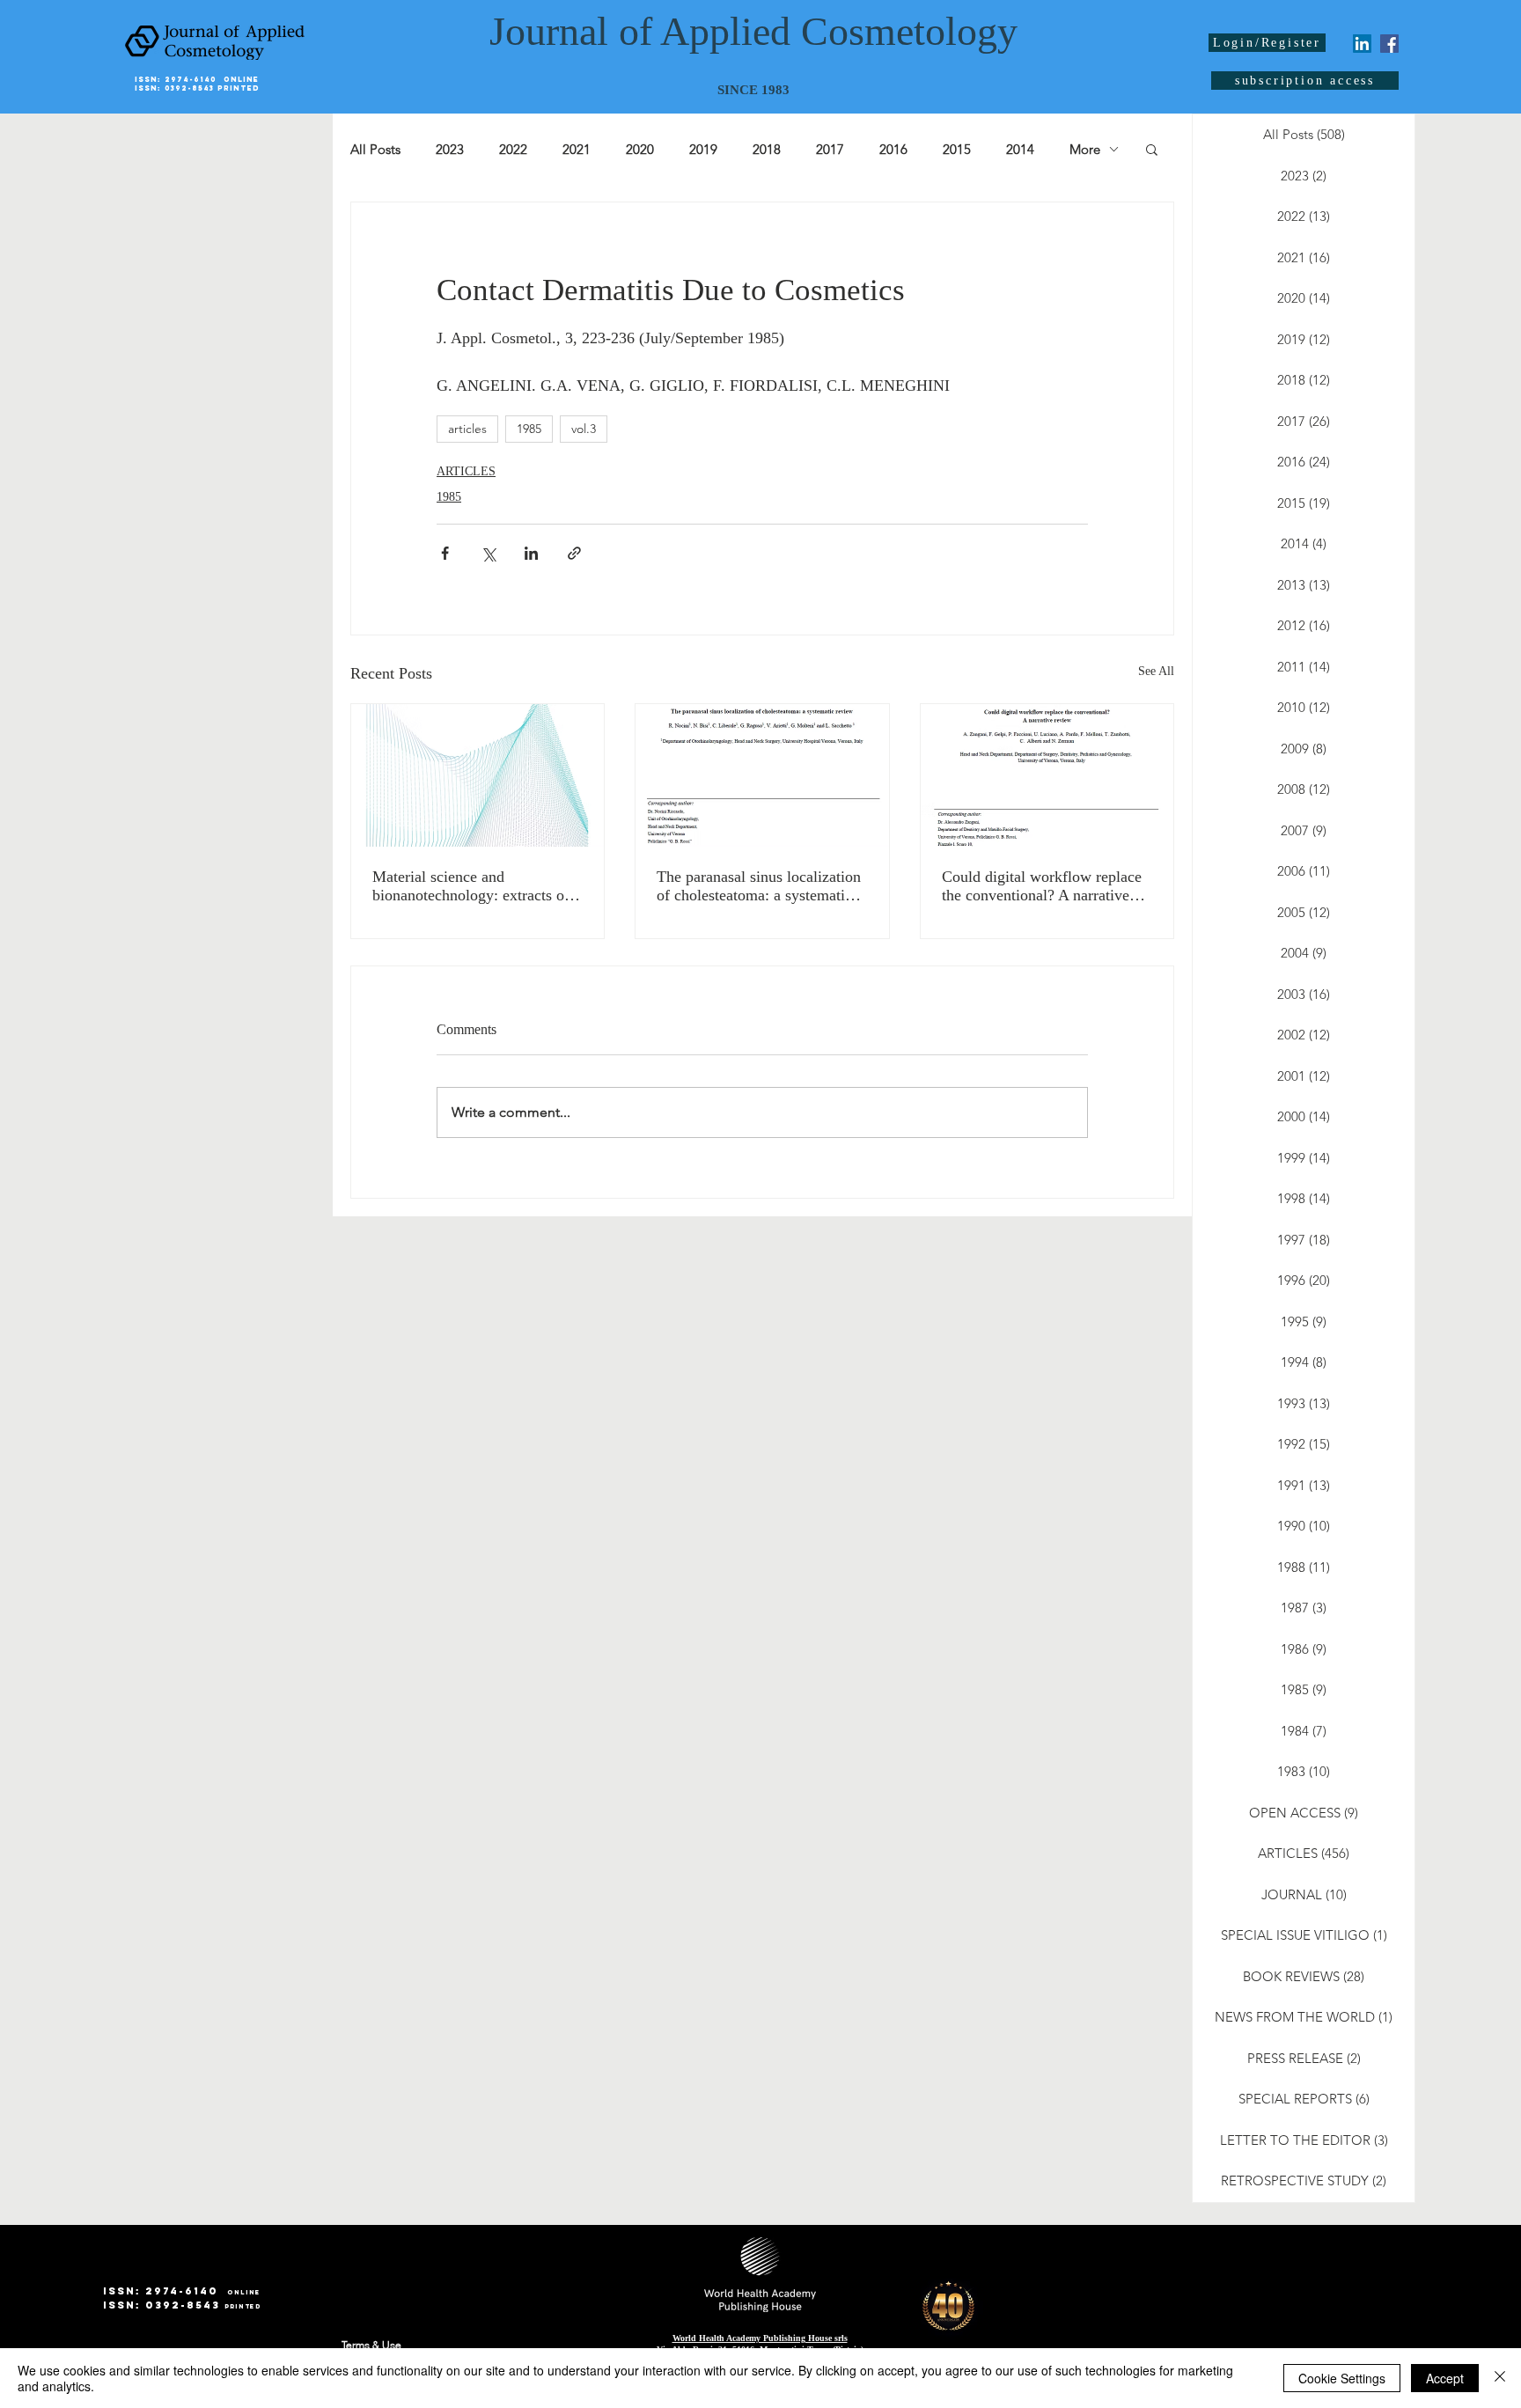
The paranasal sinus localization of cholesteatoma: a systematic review (759, 886)
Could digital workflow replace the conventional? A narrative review (1042, 886)
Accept (1445, 2378)
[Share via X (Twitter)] (488, 553)
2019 (703, 149)
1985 (529, 429)
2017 (830, 149)
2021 (577, 149)
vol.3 (584, 429)
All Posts (375, 149)
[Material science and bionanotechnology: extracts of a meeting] (478, 775)
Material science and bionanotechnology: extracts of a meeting (477, 886)
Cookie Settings (1342, 2378)
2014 (1020, 149)
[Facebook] (1389, 44)
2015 (957, 149)
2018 (767, 149)
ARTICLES (466, 471)
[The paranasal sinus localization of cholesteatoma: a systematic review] (762, 775)
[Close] (1500, 2378)
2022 (513, 149)
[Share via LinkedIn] (531, 553)
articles (467, 429)
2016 (893, 149)
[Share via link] (574, 553)
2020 (640, 149)
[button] (1152, 149)
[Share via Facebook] (445, 553)
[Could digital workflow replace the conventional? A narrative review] (1047, 775)
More (1085, 149)
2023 (450, 149)
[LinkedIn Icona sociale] (1362, 44)
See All (1156, 671)
